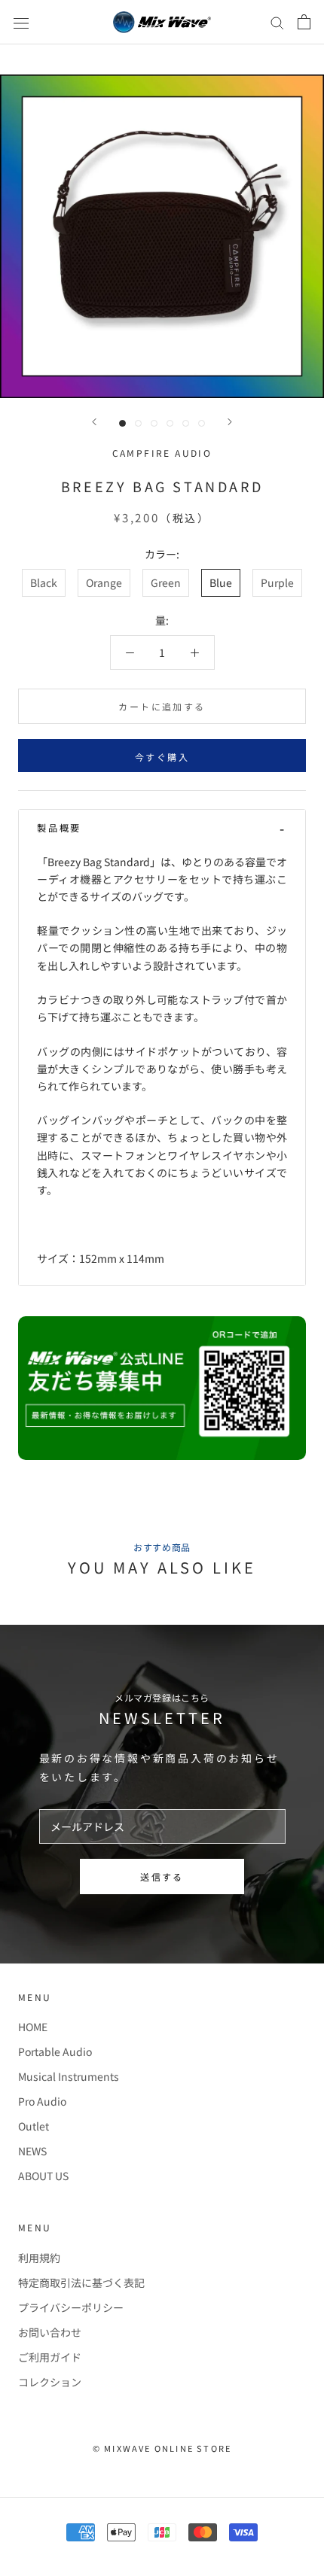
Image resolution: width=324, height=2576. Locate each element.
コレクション (50, 2382)
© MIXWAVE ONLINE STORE (162, 2448)
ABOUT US (43, 2176)
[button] (162, 828)
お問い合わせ (50, 2332)
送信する (162, 1876)
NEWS (32, 2151)
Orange (104, 582)
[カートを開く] (304, 22)
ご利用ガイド (50, 2357)
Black (44, 582)
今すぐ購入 (162, 757)
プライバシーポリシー (71, 2307)
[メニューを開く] (21, 22)
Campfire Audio (162, 453)
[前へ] (94, 422)
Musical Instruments (69, 2076)
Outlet (34, 2126)
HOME (33, 2027)
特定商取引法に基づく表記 (81, 2283)
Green (166, 582)
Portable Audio (55, 2051)
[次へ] (230, 422)
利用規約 (39, 2258)
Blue (221, 582)
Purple (277, 582)
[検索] (277, 23)
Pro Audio (42, 2101)
